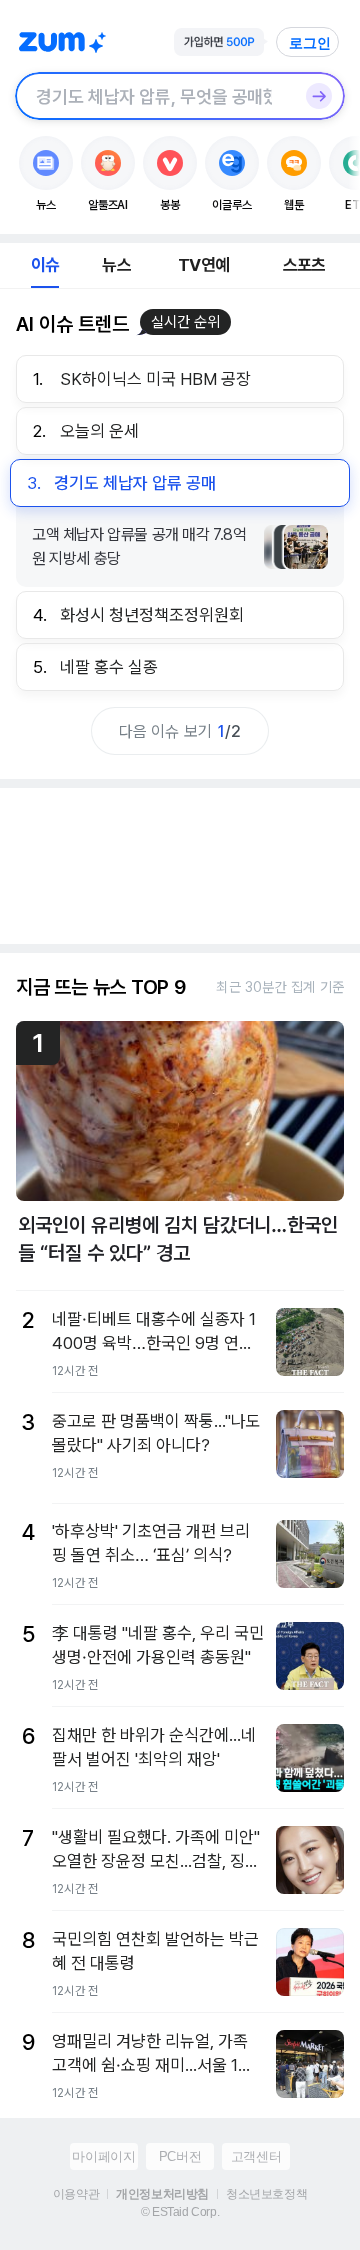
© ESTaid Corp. (180, 2212)
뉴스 (116, 265)
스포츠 (304, 265)
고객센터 (256, 2156)
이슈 (45, 265)
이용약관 (76, 2194)
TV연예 (203, 265)
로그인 (310, 43)
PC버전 (180, 2156)
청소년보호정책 (266, 2194)
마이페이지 (103, 2156)
